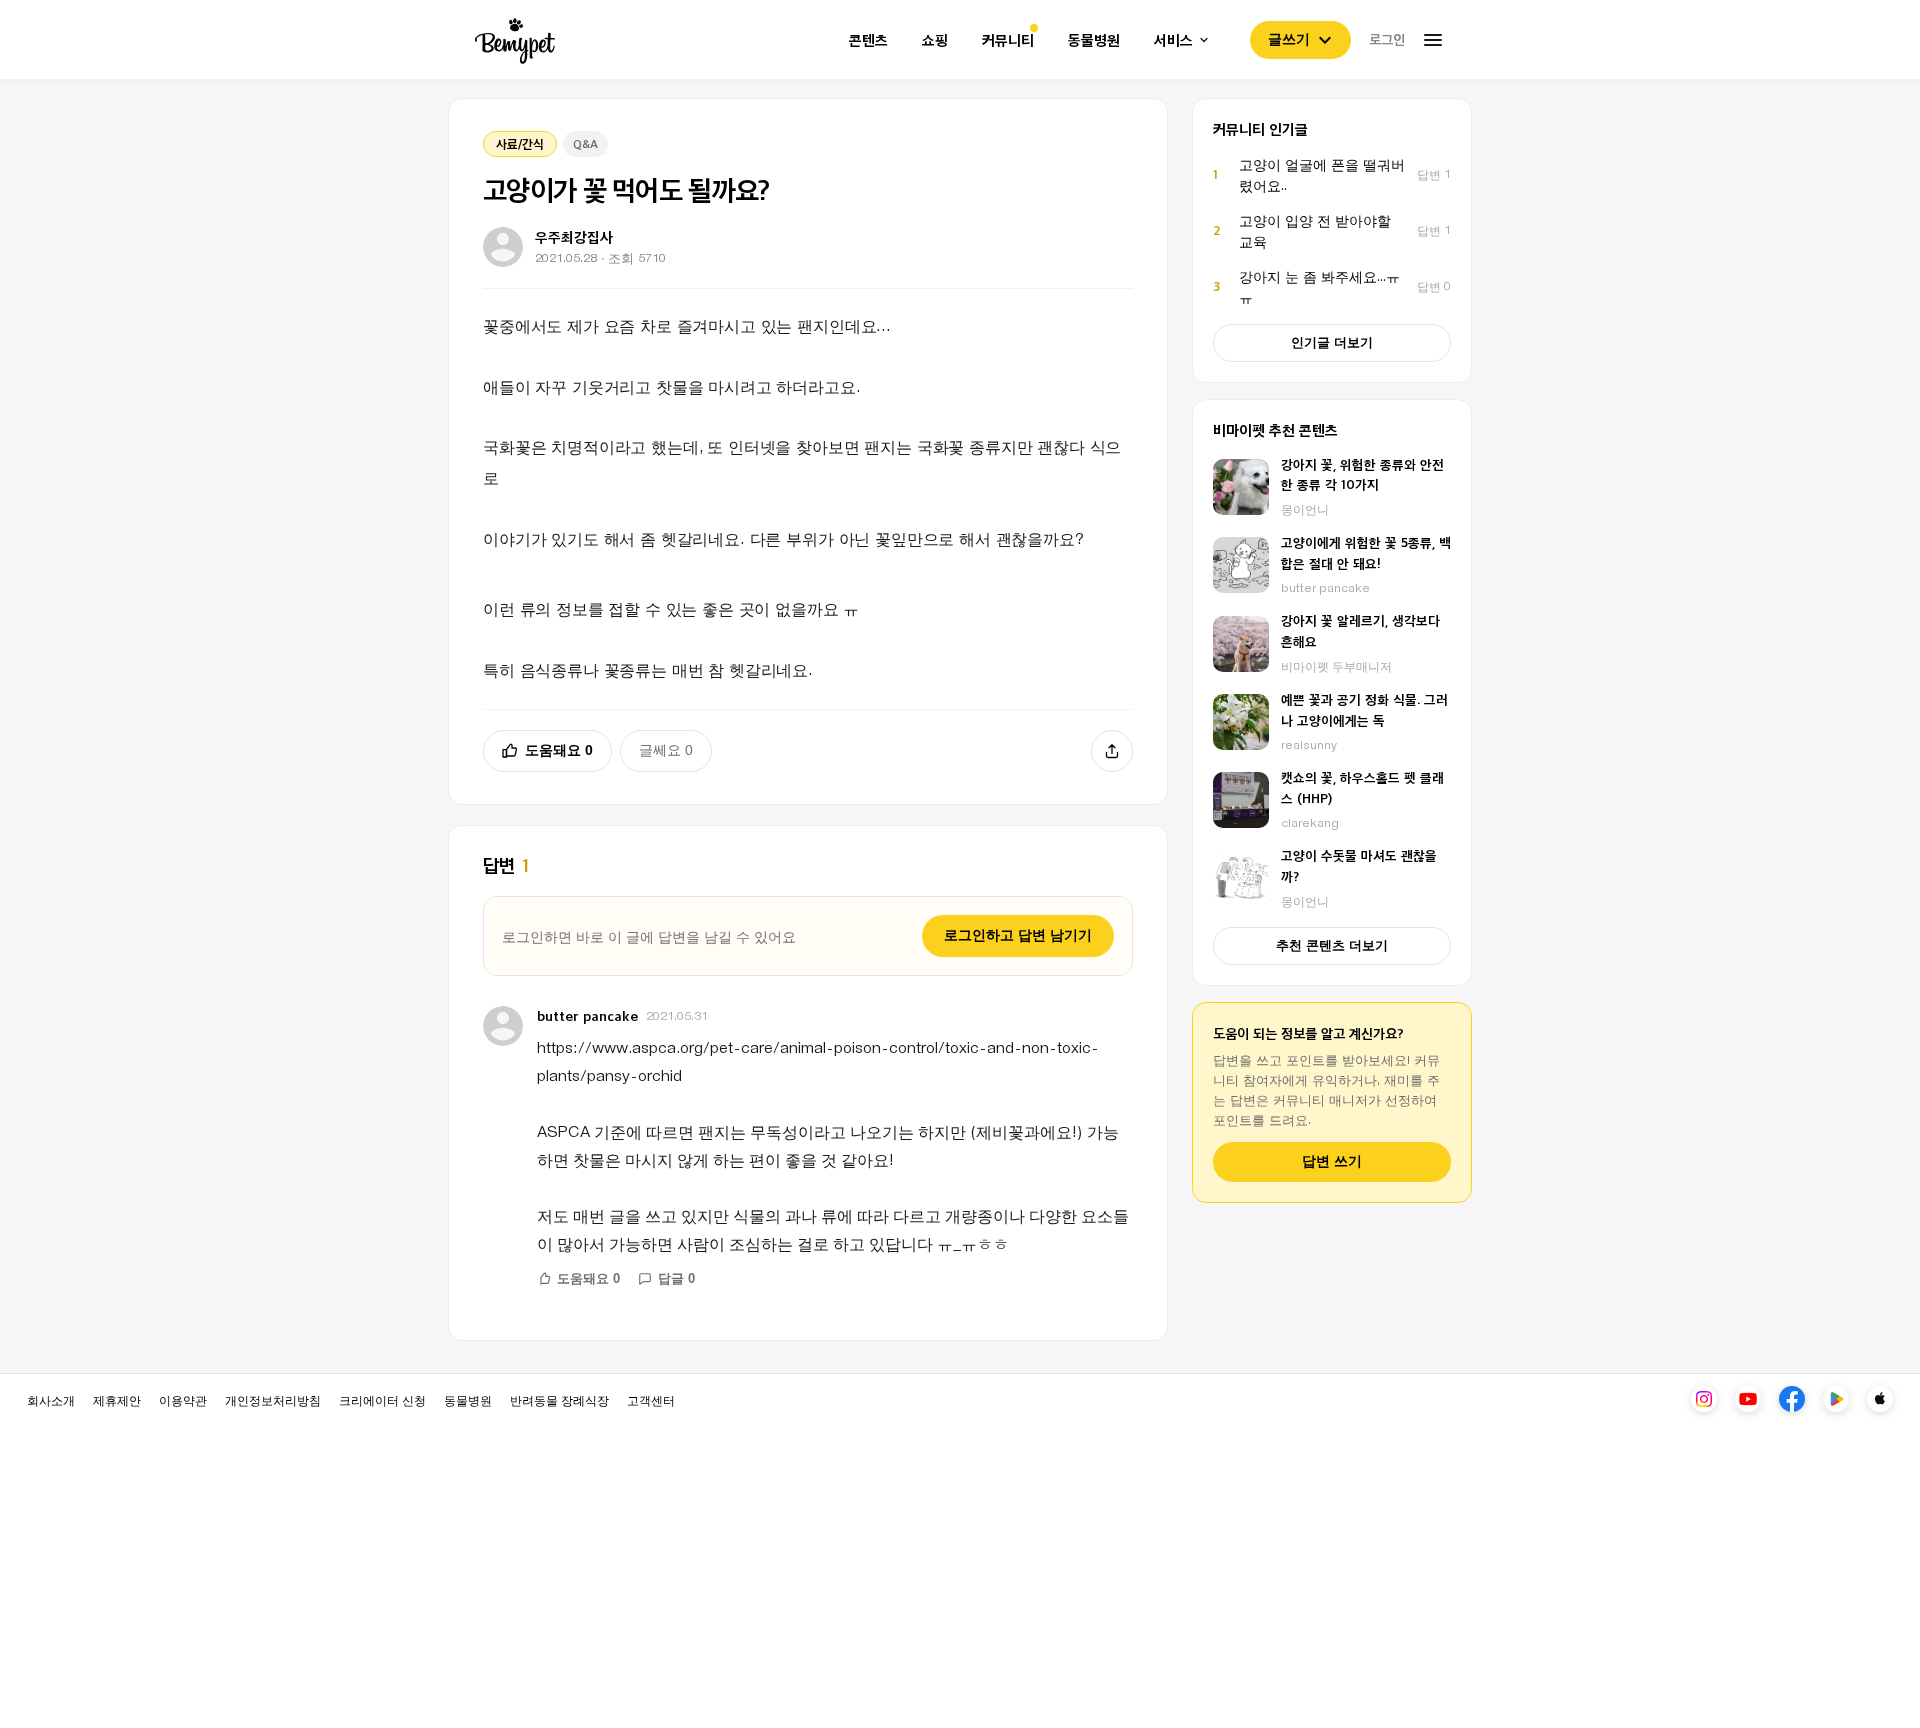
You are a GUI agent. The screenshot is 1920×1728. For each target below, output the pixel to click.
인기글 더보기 (1332, 342)
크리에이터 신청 (382, 1399)
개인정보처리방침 (273, 1399)
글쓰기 (1289, 39)
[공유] (1112, 751)
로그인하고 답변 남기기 (1018, 935)
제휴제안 (117, 1399)
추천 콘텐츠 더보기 (1332, 945)
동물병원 (1094, 40)
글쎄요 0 (666, 750)
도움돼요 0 (559, 750)
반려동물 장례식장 (559, 1399)
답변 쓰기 (1332, 1161)
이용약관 (183, 1399)
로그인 (1387, 39)
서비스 (1173, 40)
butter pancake (587, 1015)
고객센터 (651, 1399)
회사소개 (51, 1399)
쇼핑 (935, 40)
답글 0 (676, 1278)
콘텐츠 (868, 40)
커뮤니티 (1008, 40)
